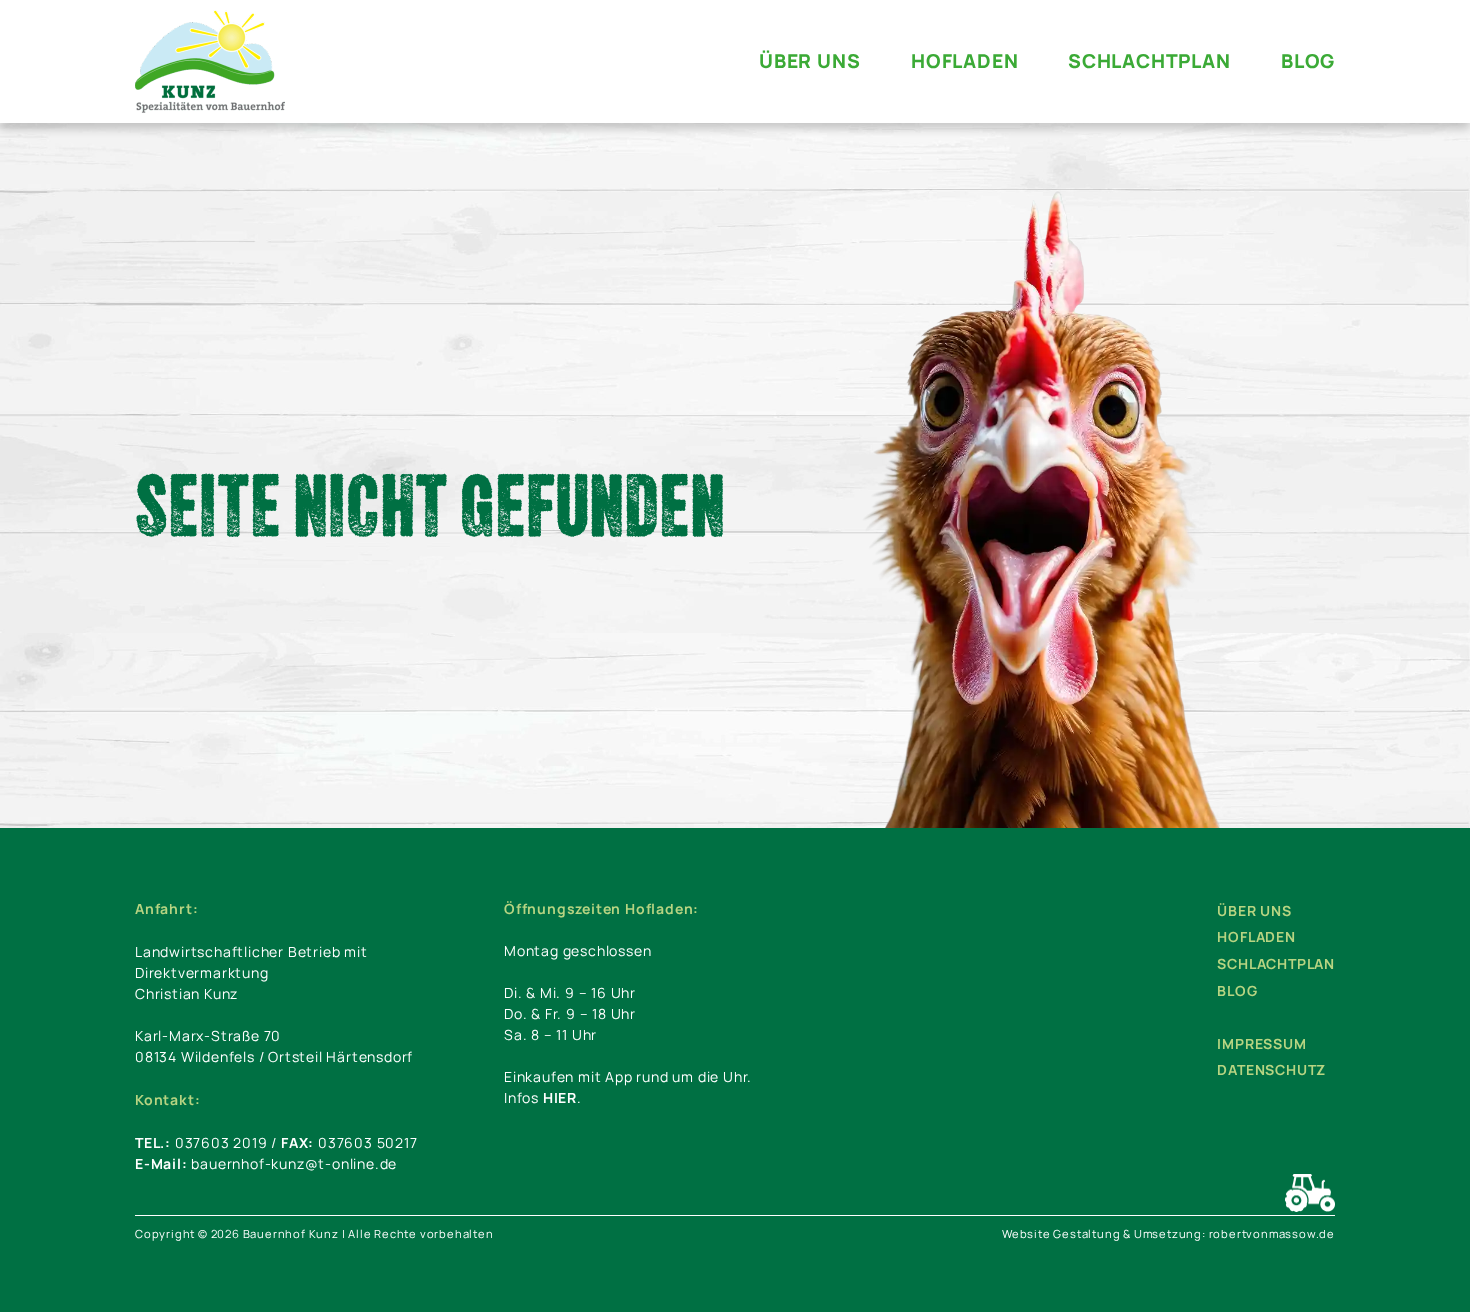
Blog (1237, 990)
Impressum (1261, 1043)
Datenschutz (1271, 1069)
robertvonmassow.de (1272, 1233)
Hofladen (1256, 936)
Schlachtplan (1276, 963)
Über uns (1254, 910)
